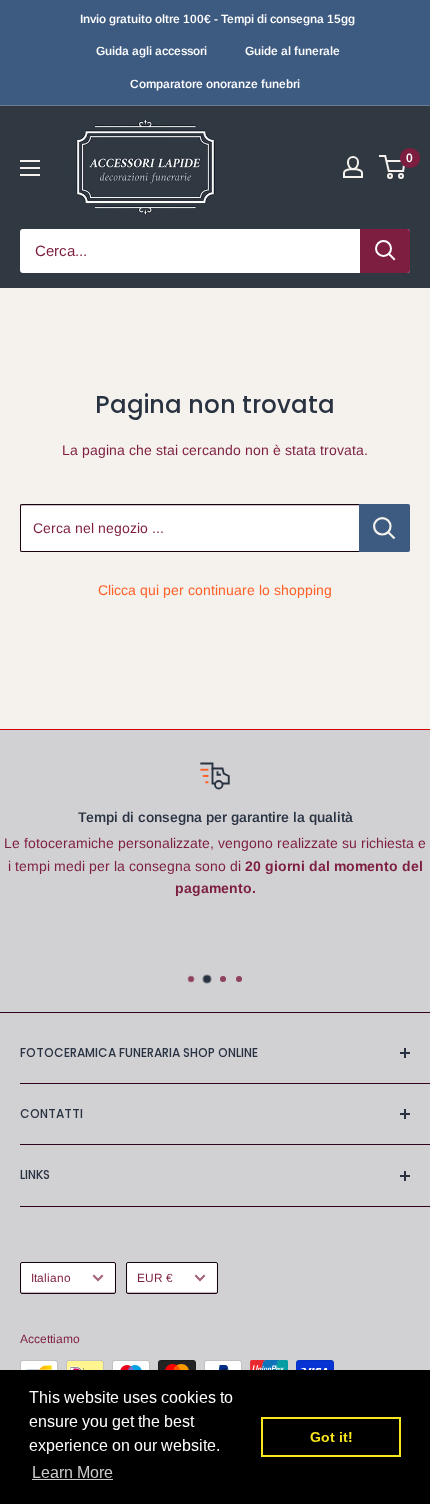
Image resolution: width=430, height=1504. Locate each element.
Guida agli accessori (151, 51)
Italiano (51, 1278)
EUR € (155, 1278)
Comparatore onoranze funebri (215, 84)
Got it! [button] (331, 1437)
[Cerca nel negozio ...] (384, 528)
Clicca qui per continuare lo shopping (215, 590)
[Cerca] (385, 251)
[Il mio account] (353, 167)
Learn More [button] (72, 1472)
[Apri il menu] (30, 168)
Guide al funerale (292, 51)
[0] (393, 167)
